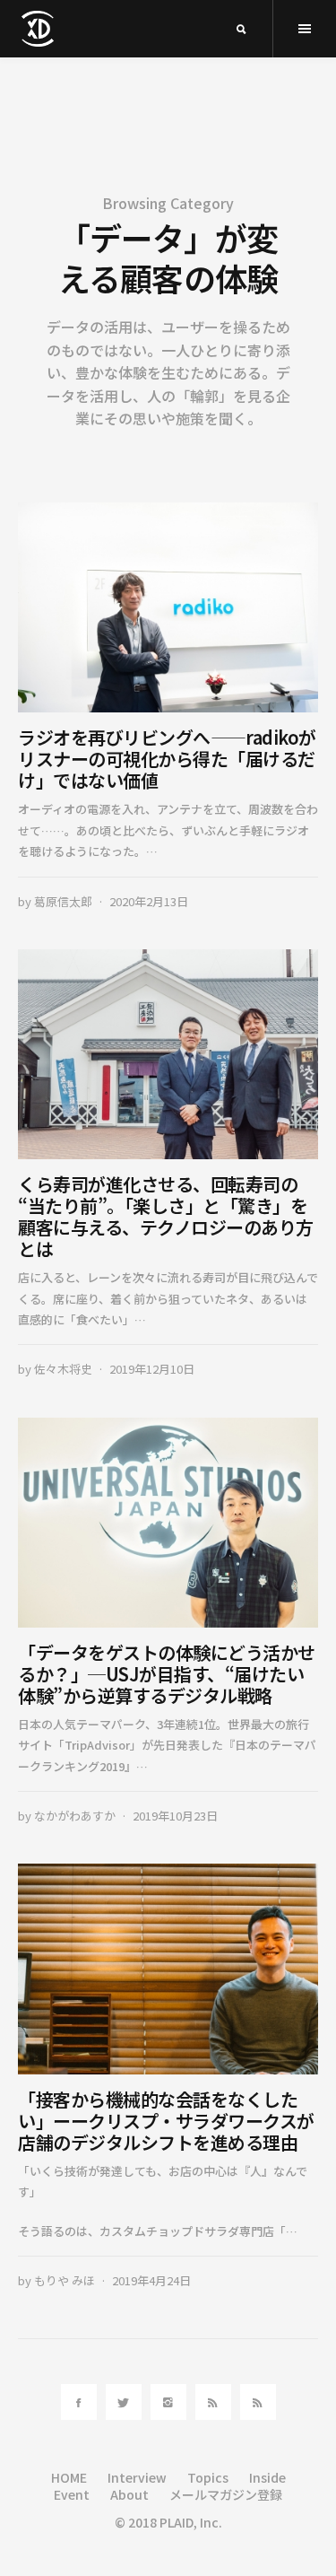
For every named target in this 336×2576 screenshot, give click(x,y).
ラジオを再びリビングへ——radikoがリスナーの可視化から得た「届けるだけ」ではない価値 (167, 759)
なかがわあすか (75, 1816)
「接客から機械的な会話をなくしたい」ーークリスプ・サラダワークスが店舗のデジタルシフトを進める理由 (166, 2121)
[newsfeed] (213, 2402)
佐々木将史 (63, 1369)
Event (72, 2494)
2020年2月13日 (149, 901)
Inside (267, 2477)
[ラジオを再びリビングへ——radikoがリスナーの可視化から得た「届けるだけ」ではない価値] (168, 608)
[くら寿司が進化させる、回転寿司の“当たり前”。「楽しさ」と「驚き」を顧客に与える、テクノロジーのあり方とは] (168, 1055)
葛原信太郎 (63, 901)
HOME (69, 2477)
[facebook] (79, 2402)
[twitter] (124, 2402)
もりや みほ (65, 2280)
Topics (208, 2477)
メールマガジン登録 (226, 2494)
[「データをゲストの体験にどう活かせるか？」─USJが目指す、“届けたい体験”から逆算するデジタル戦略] (168, 1523)
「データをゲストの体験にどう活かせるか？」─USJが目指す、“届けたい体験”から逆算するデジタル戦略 (167, 1674)
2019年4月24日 (151, 2280)
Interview (137, 2477)
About (129, 2494)
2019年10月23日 (175, 1816)
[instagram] (168, 2402)
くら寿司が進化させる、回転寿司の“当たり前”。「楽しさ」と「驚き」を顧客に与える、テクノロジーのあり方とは (166, 1216)
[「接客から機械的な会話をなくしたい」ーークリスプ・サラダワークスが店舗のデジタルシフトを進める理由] (168, 1969)
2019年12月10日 (152, 1369)
